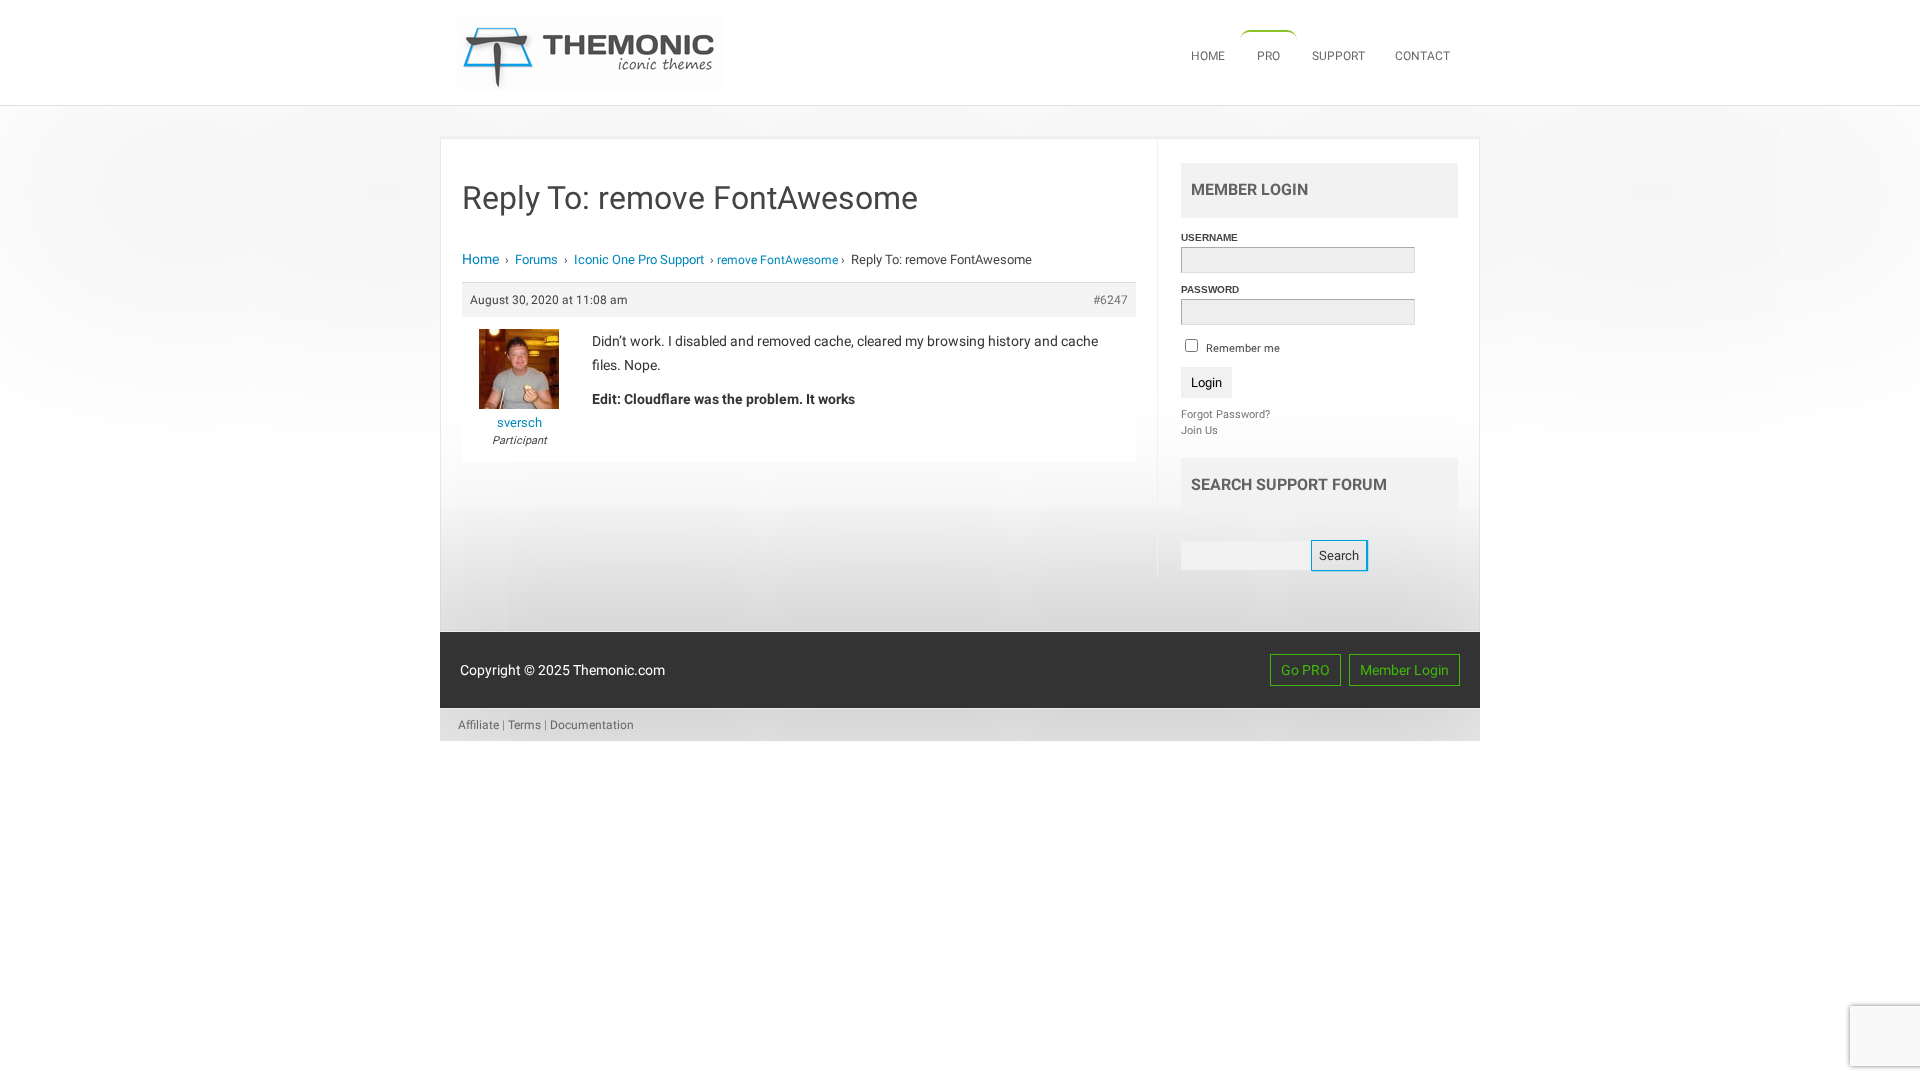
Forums (536, 259)
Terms (524, 725)
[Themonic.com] (590, 85)
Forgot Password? (1225, 414)
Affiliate (478, 725)
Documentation (592, 725)
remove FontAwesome (777, 260)
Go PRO (1305, 670)
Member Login (1404, 670)
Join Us (1199, 430)
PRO (1268, 56)
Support (1338, 56)
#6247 (1110, 300)
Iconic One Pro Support (639, 259)
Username (1209, 237)
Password (1210, 289)
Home (1208, 56)
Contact (1422, 56)
